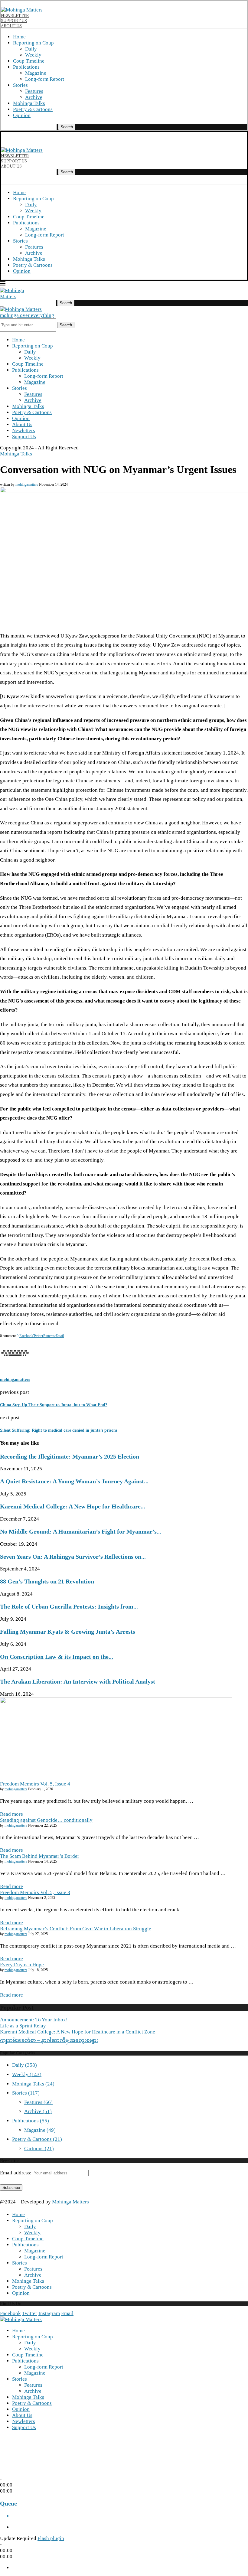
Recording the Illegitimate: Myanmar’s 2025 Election (70, 1456)
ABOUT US (11, 26)
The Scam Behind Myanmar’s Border (40, 1856)
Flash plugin (51, 2538)
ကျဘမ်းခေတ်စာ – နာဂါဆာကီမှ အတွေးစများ (49, 2040)
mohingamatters (27, 484)
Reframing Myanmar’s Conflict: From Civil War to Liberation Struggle (76, 1929)
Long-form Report (45, 79)
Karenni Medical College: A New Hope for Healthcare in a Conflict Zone (78, 2032)
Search (67, 127)
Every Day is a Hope (22, 1965)
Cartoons (39, 2149)
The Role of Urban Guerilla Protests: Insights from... (69, 1606)
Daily (31, 49)
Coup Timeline (29, 61)
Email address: (16, 2173)
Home (19, 37)
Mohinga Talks (29, 103)
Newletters (24, 430)
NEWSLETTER (15, 15)
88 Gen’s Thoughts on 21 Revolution (47, 1581)
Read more (11, 1814)
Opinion (22, 115)
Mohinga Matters (70, 2202)
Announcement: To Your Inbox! (34, 2020)
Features (34, 91)
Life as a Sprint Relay (23, 2026)
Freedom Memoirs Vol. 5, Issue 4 (35, 1784)
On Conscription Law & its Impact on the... (57, 1657)
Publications (26, 67)
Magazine (36, 73)
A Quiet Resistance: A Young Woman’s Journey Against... (74, 1481)
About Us (22, 424)
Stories (26, 2093)
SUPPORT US (14, 21)
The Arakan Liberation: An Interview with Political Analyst (78, 1681)
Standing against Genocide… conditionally (46, 1820)
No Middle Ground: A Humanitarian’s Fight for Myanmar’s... (81, 1531)
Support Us (24, 437)
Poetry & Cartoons (33, 109)
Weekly (33, 55)
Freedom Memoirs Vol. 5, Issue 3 (35, 1892)
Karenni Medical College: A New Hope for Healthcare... (73, 1506)
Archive (34, 97)
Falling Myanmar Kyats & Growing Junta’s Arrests (68, 1632)
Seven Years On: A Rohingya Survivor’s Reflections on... (73, 1557)
